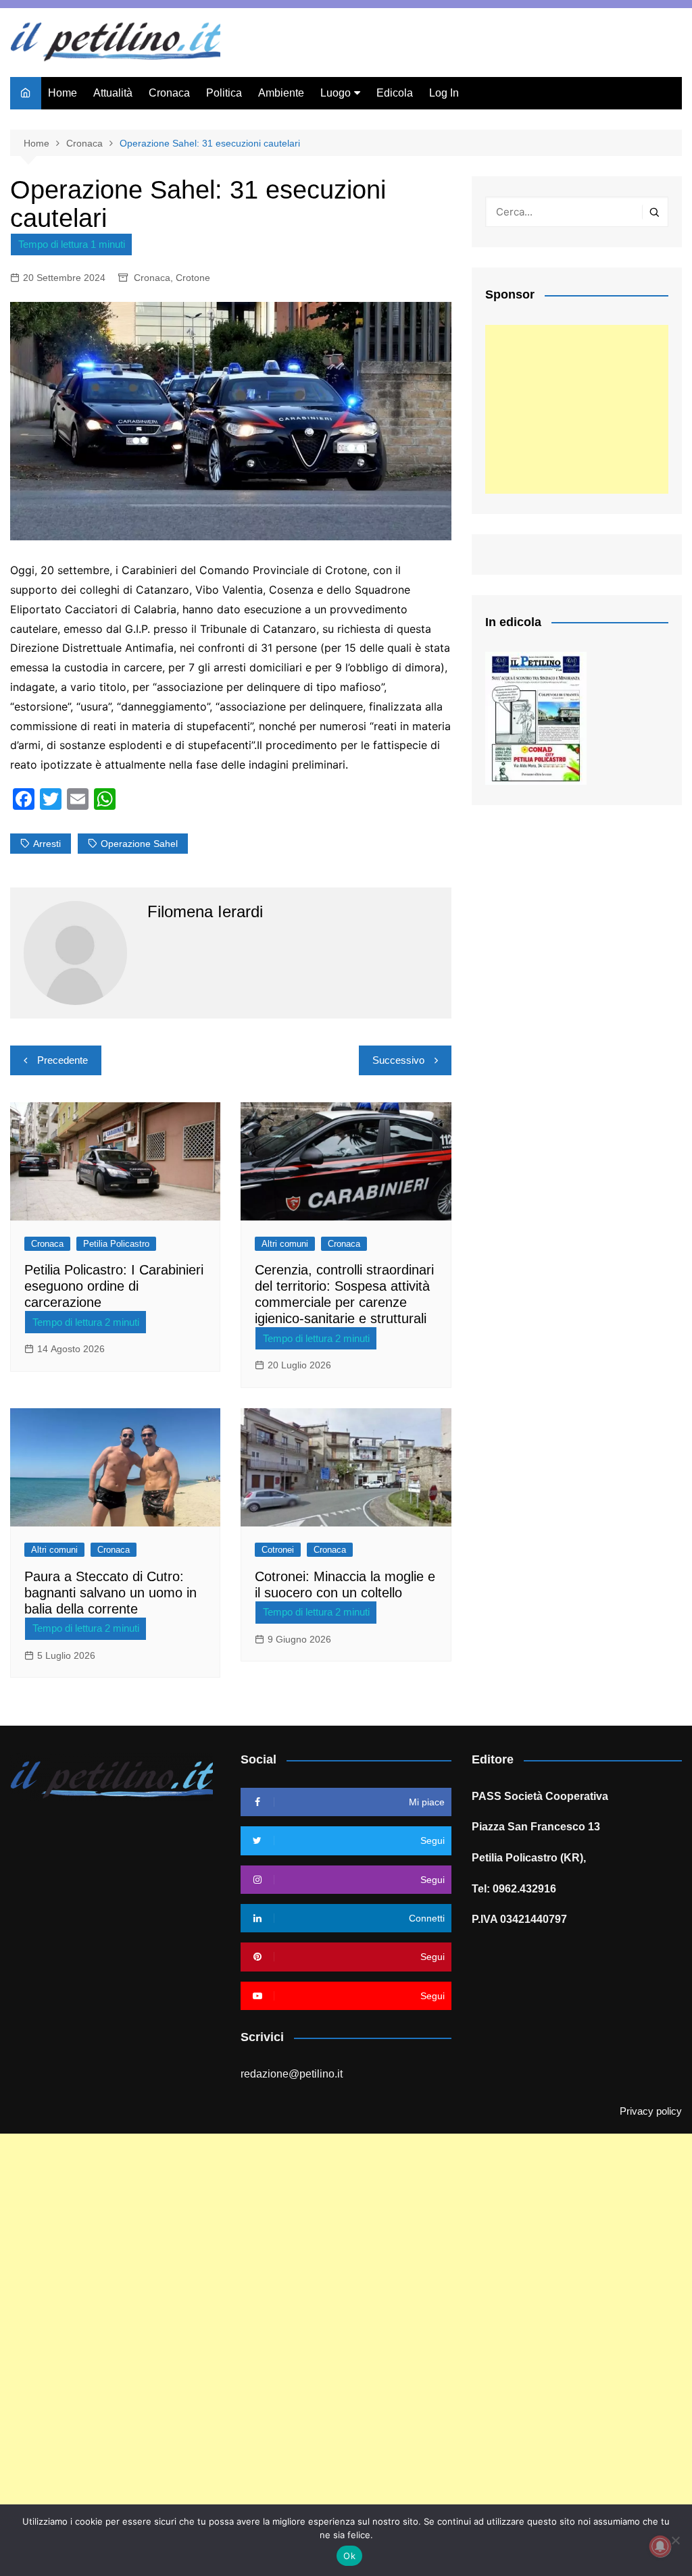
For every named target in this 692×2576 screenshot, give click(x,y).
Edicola (395, 93)
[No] (675, 2540)
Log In (444, 93)
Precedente (63, 1060)
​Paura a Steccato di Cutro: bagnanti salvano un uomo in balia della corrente (110, 1593)
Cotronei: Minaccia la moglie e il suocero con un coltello (345, 1585)
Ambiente (281, 93)
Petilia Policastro (116, 1244)
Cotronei (278, 1550)
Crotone (193, 278)
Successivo (398, 1060)
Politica (224, 93)
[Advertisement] (577, 409)
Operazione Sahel (139, 844)
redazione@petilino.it (292, 2074)
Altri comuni (285, 1244)
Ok (349, 2556)
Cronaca (169, 93)
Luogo (336, 93)
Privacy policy (651, 2111)
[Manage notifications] (660, 2546)
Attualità (113, 93)
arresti (47, 844)
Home (63, 93)
